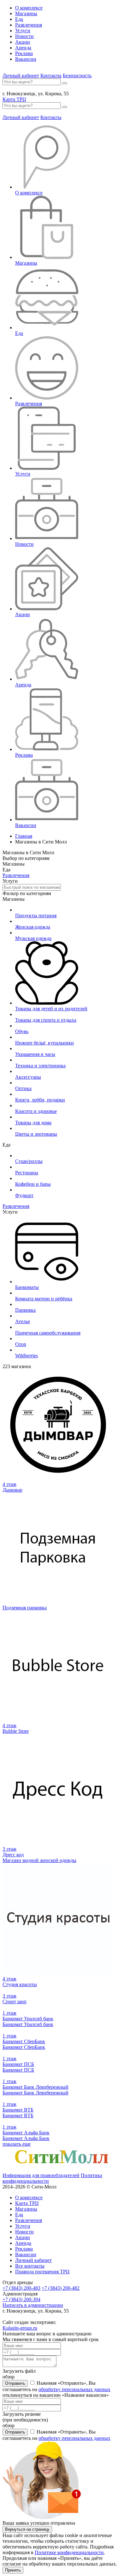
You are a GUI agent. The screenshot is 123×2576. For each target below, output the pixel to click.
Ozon (21, 1344)
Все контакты (30, 2266)
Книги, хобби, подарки (40, 1100)
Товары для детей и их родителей (51, 1009)
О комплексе (29, 8)
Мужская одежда (33, 938)
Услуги (23, 31)
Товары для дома (33, 1123)
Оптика (23, 1088)
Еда (19, 19)
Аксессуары (28, 1077)
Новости (24, 36)
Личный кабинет (21, 76)
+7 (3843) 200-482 (61, 2288)
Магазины (26, 13)
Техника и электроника (40, 1066)
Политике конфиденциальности (69, 2552)
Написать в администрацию (33, 2305)
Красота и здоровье (36, 1111)
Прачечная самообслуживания (48, 1333)
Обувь (22, 1031)
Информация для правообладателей (41, 2175)
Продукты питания (36, 915)
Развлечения (29, 25)
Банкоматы (27, 1287)
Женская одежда (33, 927)
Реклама (24, 53)
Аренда (23, 48)
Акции (23, 42)
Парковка (25, 1310)
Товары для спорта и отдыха (46, 1020)
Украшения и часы (35, 1054)
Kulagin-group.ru (20, 2328)
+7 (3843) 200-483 (21, 2288)
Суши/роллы (29, 1161)
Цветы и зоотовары (36, 1134)
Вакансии (26, 59)
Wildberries (26, 1356)
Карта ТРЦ (14, 99)
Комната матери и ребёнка (44, 1299)
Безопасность (77, 76)
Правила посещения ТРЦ (42, 2272)
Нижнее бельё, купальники (44, 1043)
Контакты (51, 76)
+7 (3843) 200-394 (21, 2299)
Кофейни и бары (33, 1184)
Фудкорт (24, 1195)
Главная (24, 836)
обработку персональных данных (74, 2389)
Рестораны (27, 1173)
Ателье (23, 1321)
